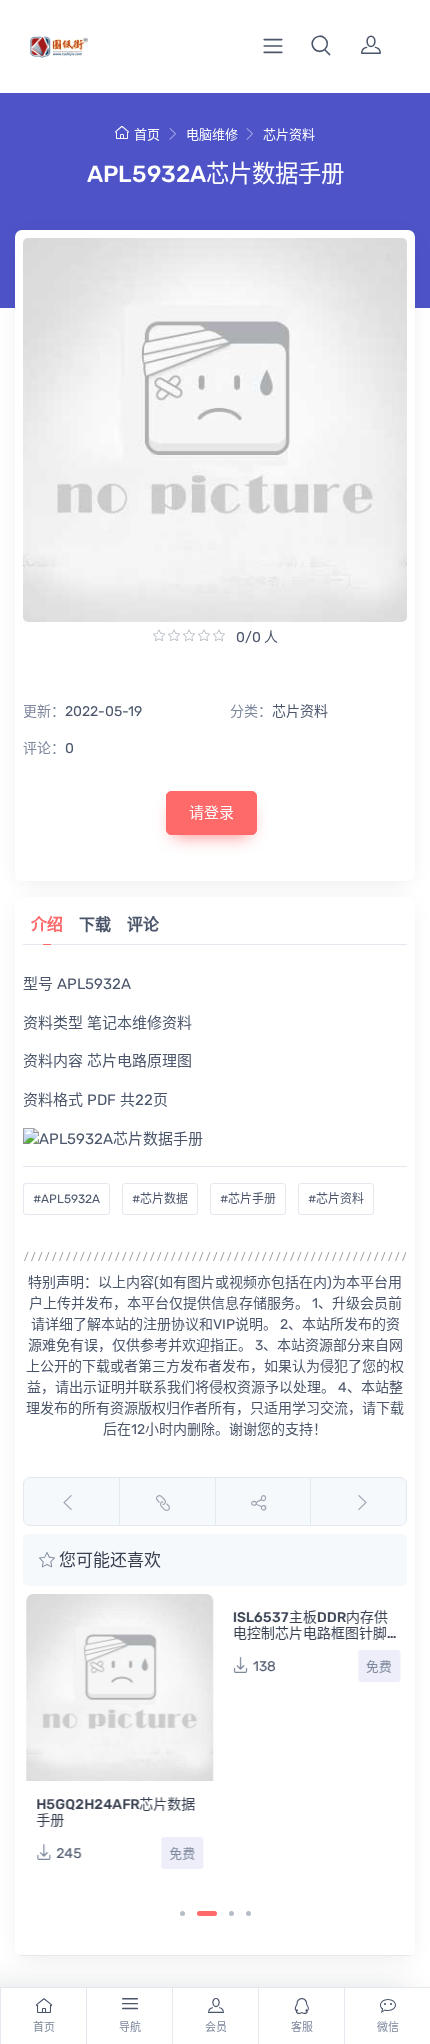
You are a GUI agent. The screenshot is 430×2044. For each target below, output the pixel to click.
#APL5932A (66, 1199)
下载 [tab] (95, 924)
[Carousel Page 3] (231, 1913)
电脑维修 (212, 134)
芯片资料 (289, 134)
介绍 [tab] (47, 924)
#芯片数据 (160, 1199)
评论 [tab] (143, 924)
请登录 (211, 813)
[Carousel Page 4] (248, 1913)
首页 (147, 134)
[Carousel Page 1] (182, 1913)
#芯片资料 (336, 1199)
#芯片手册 (248, 1199)
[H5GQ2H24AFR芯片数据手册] (116, 1687)
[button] (321, 46)
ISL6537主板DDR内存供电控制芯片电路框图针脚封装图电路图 (307, 1633)
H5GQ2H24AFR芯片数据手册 (112, 1812)
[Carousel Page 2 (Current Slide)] (207, 1913)
